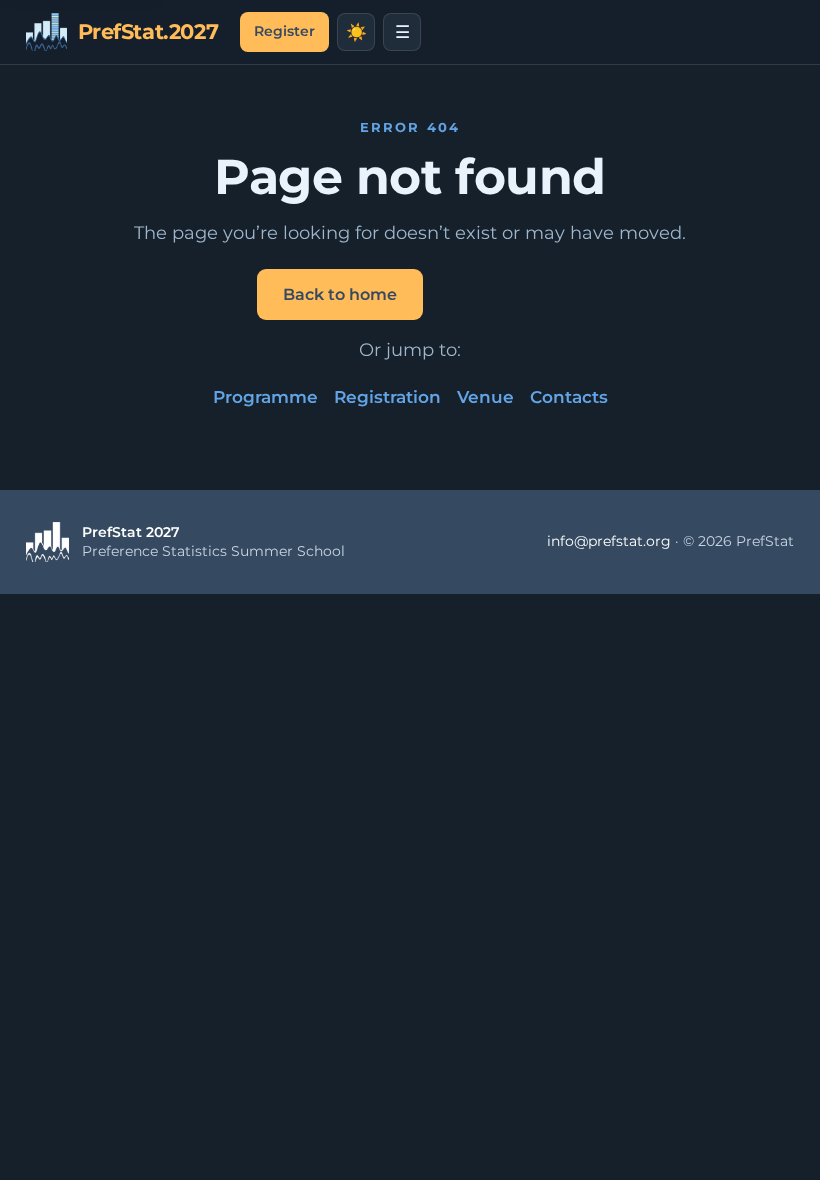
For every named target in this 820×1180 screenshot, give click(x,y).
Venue (485, 397)
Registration (387, 397)
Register (284, 31)
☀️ (356, 32)
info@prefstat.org (609, 541)
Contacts (569, 397)
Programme (265, 397)
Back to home (340, 294)
